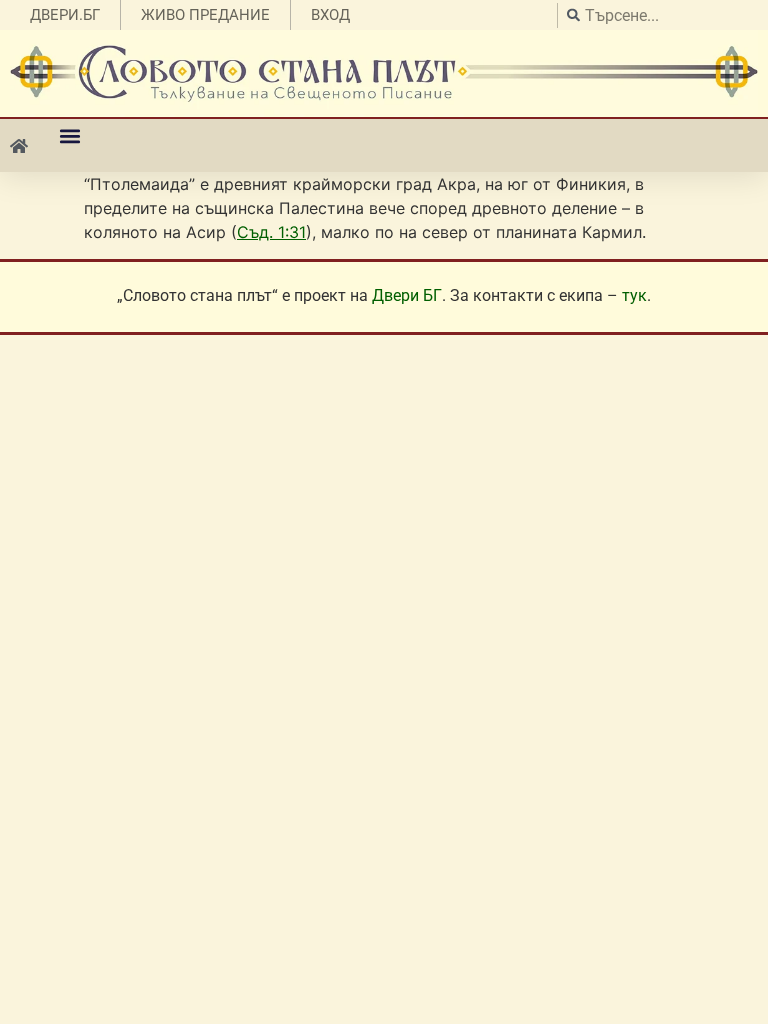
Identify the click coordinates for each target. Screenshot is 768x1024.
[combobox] (657, 15)
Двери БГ (407, 295)
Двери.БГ (65, 15)
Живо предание (205, 15)
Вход (330, 15)
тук (634, 295)
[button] (69, 135)
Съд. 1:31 (271, 232)
